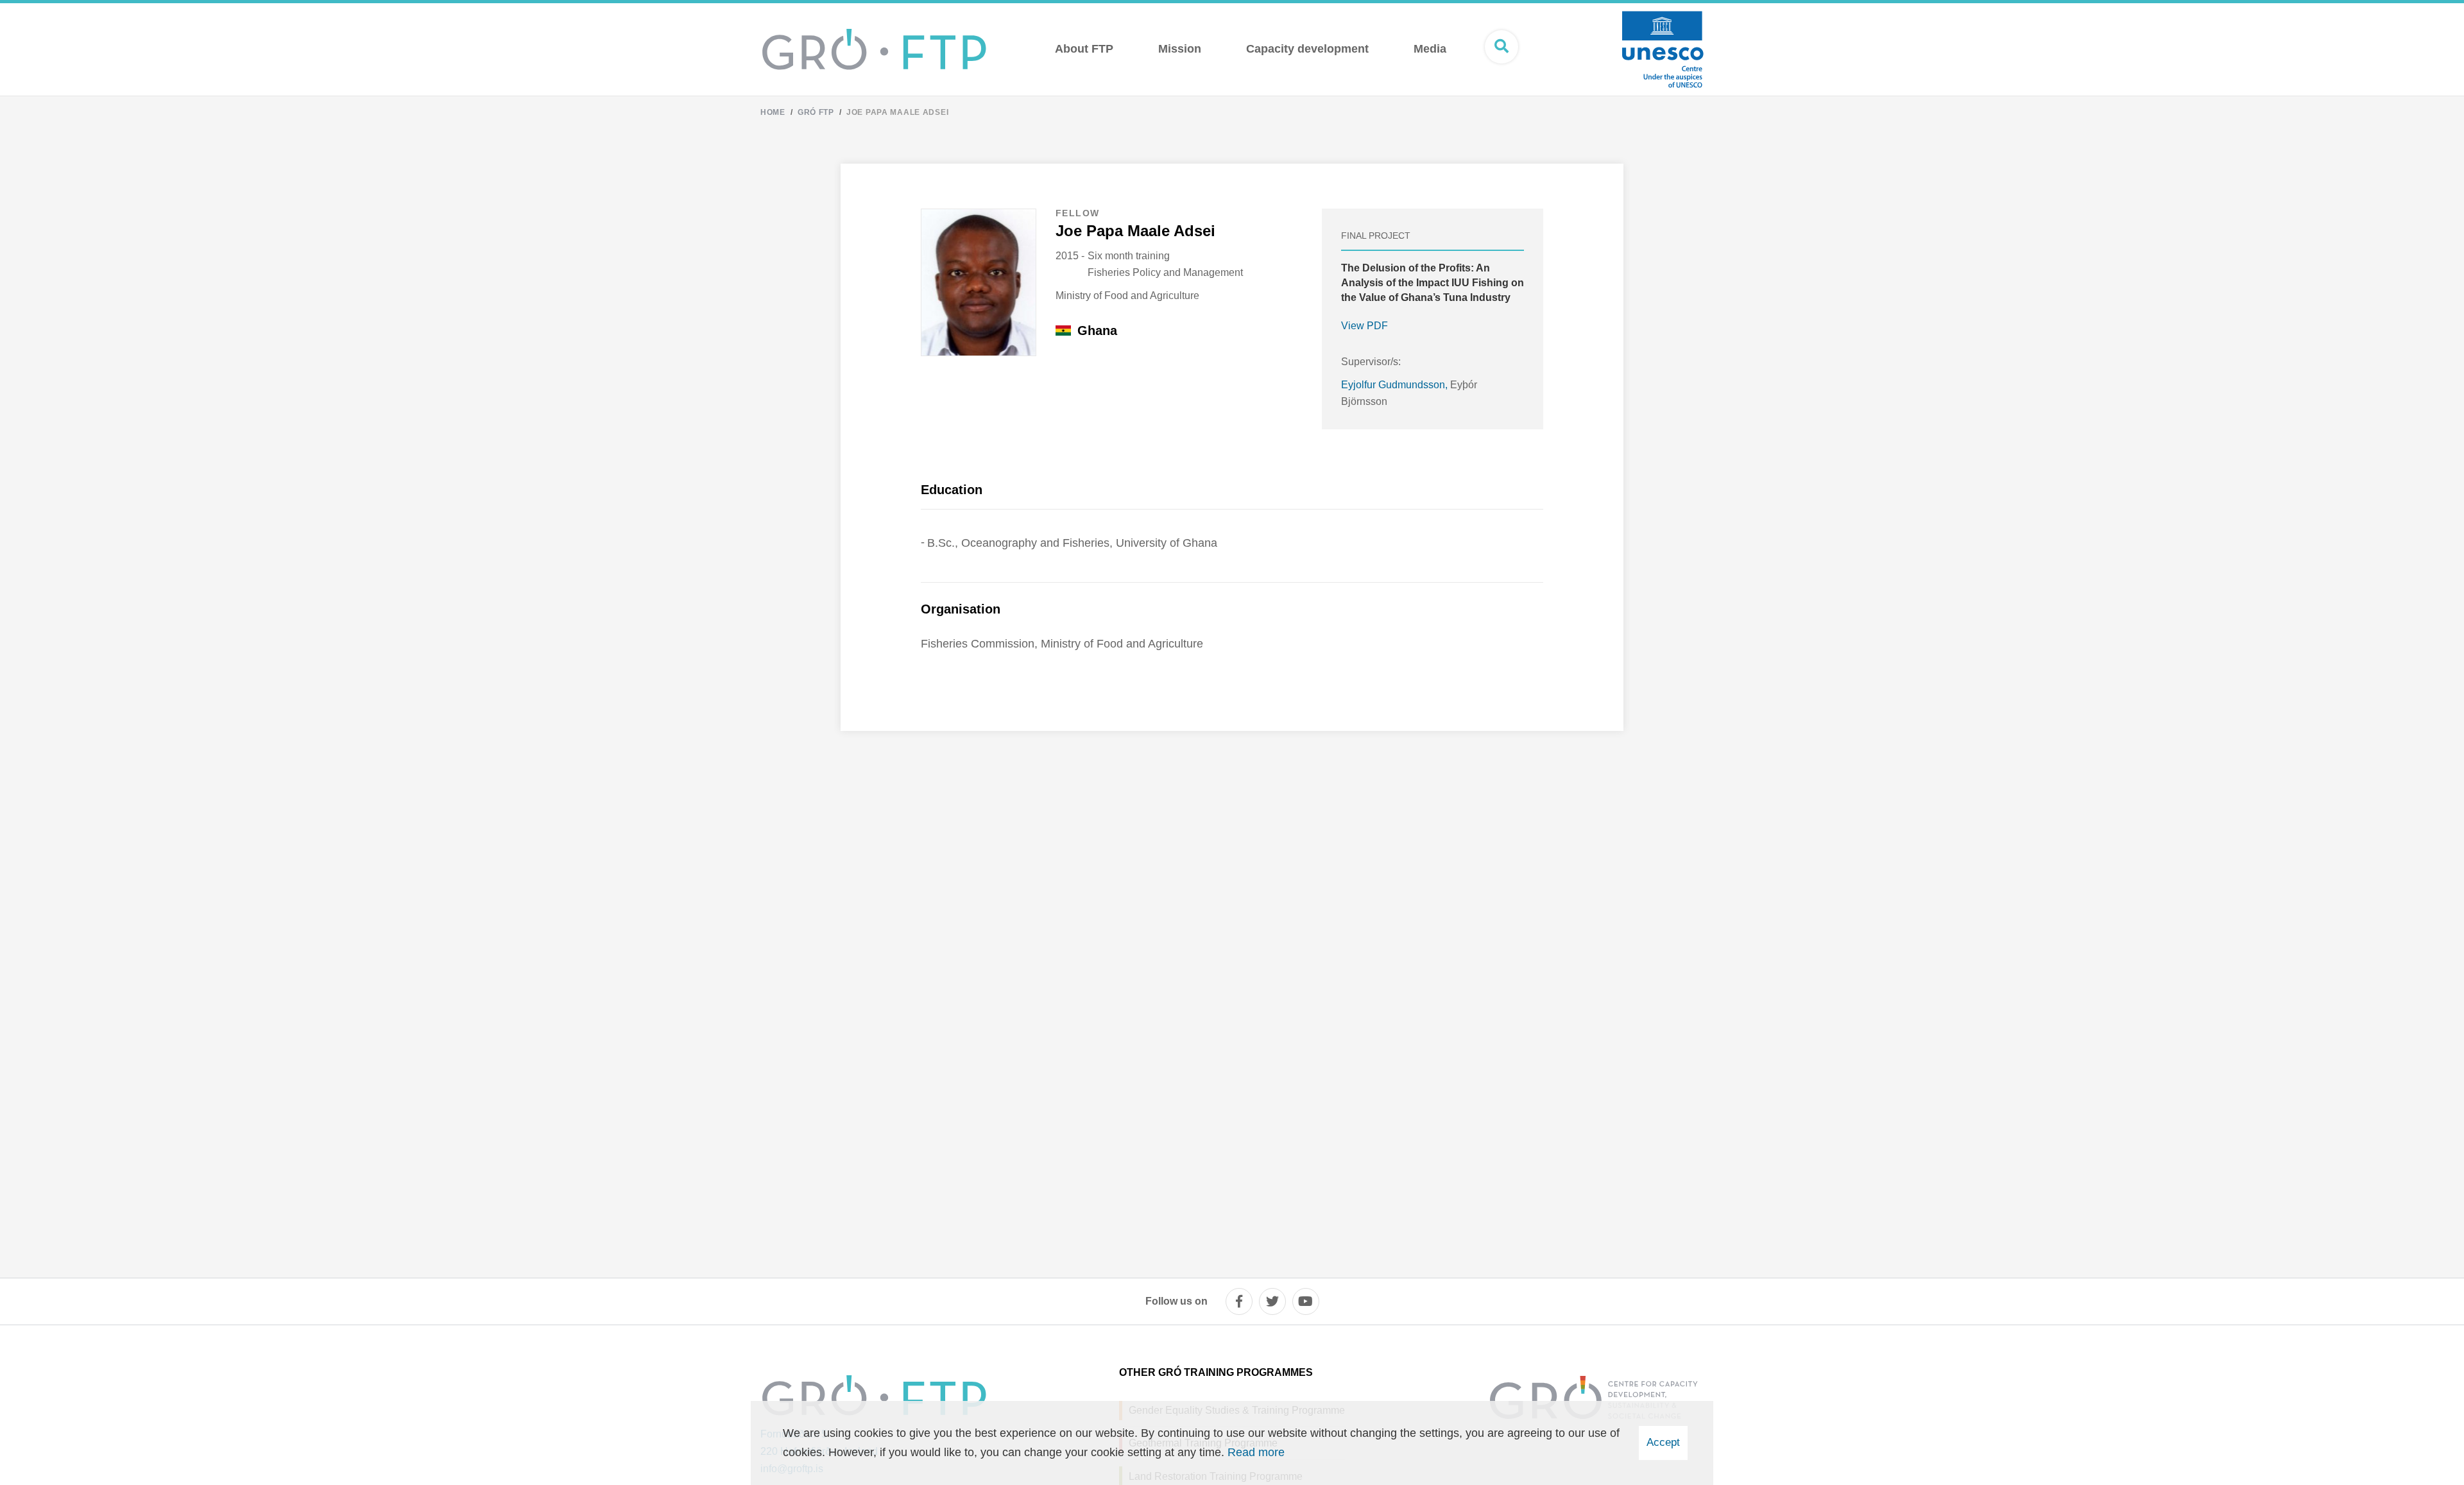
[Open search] (1502, 47)
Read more (1256, 1452)
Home (773, 112)
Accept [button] (1663, 1442)
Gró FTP (816, 112)
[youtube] (1306, 1301)
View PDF (1365, 326)
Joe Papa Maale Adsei (897, 112)
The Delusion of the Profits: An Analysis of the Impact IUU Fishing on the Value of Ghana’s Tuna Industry (1433, 283)
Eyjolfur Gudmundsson (1393, 385)
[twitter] (1272, 1301)
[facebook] (1239, 1301)
